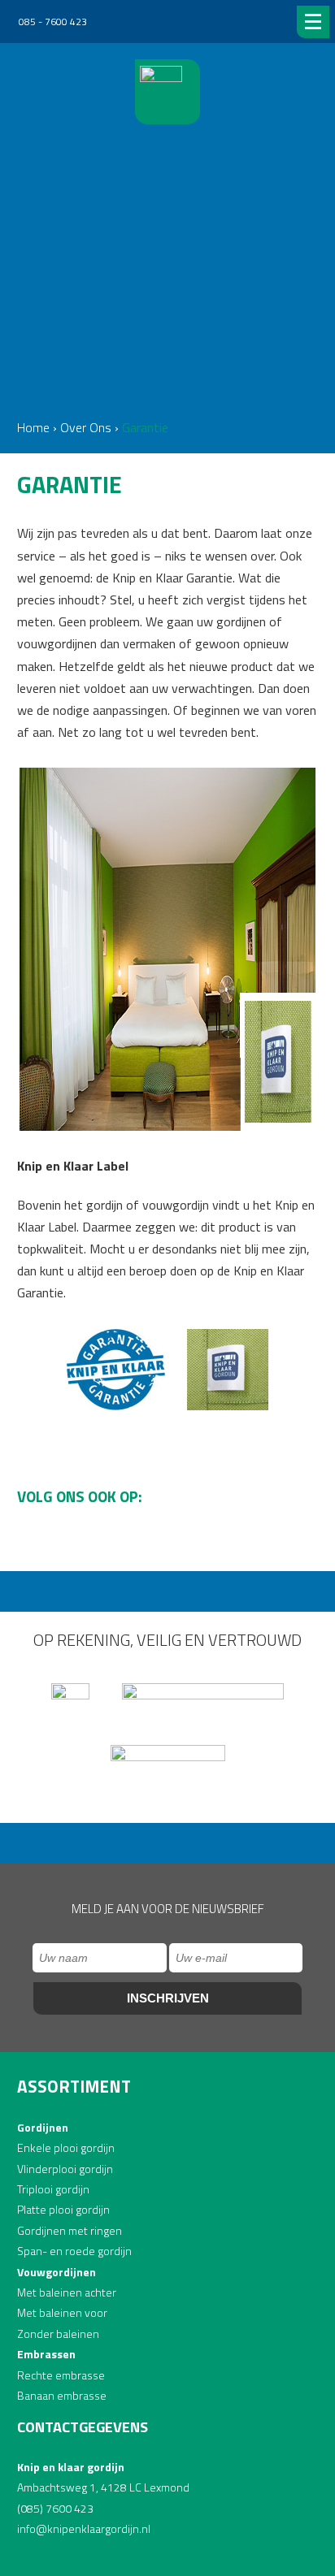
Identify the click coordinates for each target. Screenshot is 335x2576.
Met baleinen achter (67, 2292)
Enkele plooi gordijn (66, 2147)
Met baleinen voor (62, 2312)
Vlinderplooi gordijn (65, 2169)
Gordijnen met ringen (70, 2230)
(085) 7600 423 (55, 2508)
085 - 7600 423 (52, 22)
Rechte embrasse (61, 2375)
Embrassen (46, 2354)
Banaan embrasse (62, 2395)
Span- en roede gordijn (74, 2251)
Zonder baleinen (58, 2334)
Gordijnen (43, 2127)
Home (33, 427)
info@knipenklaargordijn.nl (84, 2528)
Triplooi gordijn (53, 2189)
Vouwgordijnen (57, 2272)
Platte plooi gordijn (63, 2209)
